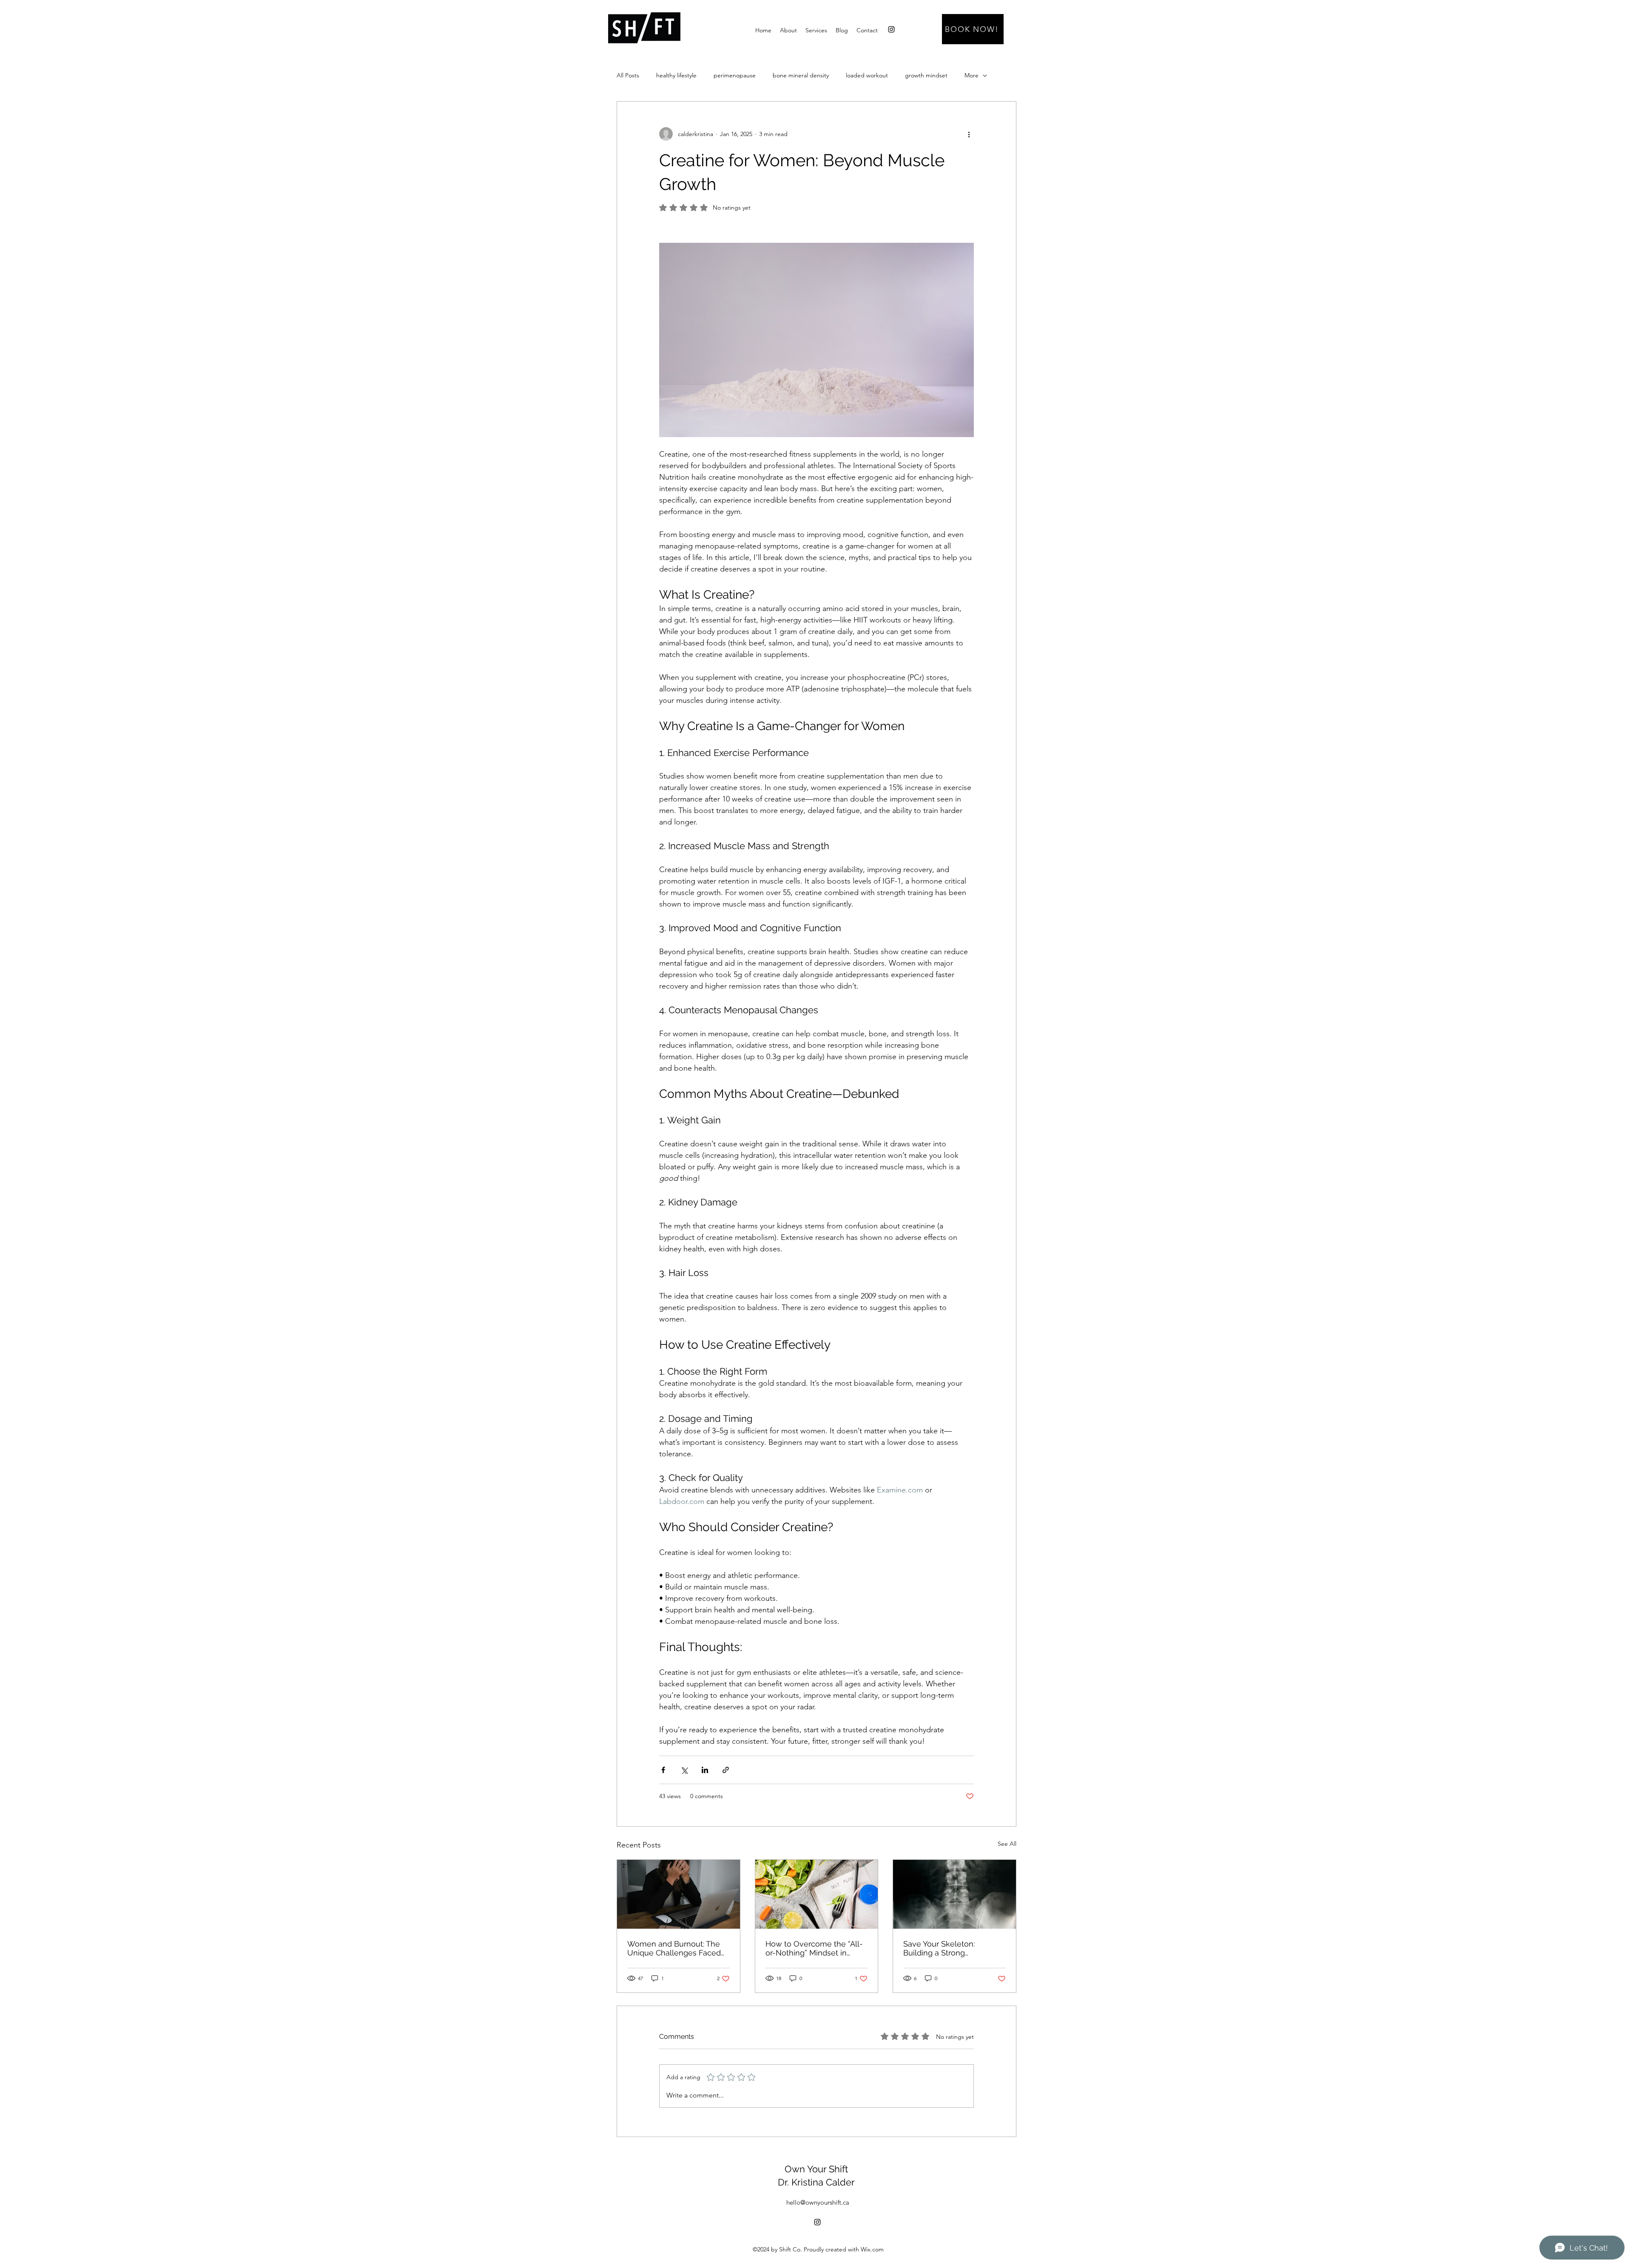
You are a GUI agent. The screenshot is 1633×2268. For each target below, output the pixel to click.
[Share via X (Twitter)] (684, 1770)
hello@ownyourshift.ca (818, 2202)
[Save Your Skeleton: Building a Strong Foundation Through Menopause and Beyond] (954, 1894)
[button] (816, 30)
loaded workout (867, 75)
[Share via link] (726, 1770)
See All (1007, 1844)
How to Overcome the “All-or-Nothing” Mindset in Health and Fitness (814, 1948)
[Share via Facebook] (663, 1770)
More (972, 75)
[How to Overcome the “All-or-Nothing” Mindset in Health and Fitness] (817, 1894)
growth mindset (926, 75)
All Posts (628, 75)
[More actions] (969, 134)
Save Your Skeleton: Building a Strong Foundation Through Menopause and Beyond (948, 1948)
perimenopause (735, 75)
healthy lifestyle (676, 75)
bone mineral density (801, 75)
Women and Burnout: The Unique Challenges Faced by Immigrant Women (674, 1948)
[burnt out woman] (679, 1894)
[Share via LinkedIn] (705, 1770)
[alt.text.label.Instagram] (891, 29)
